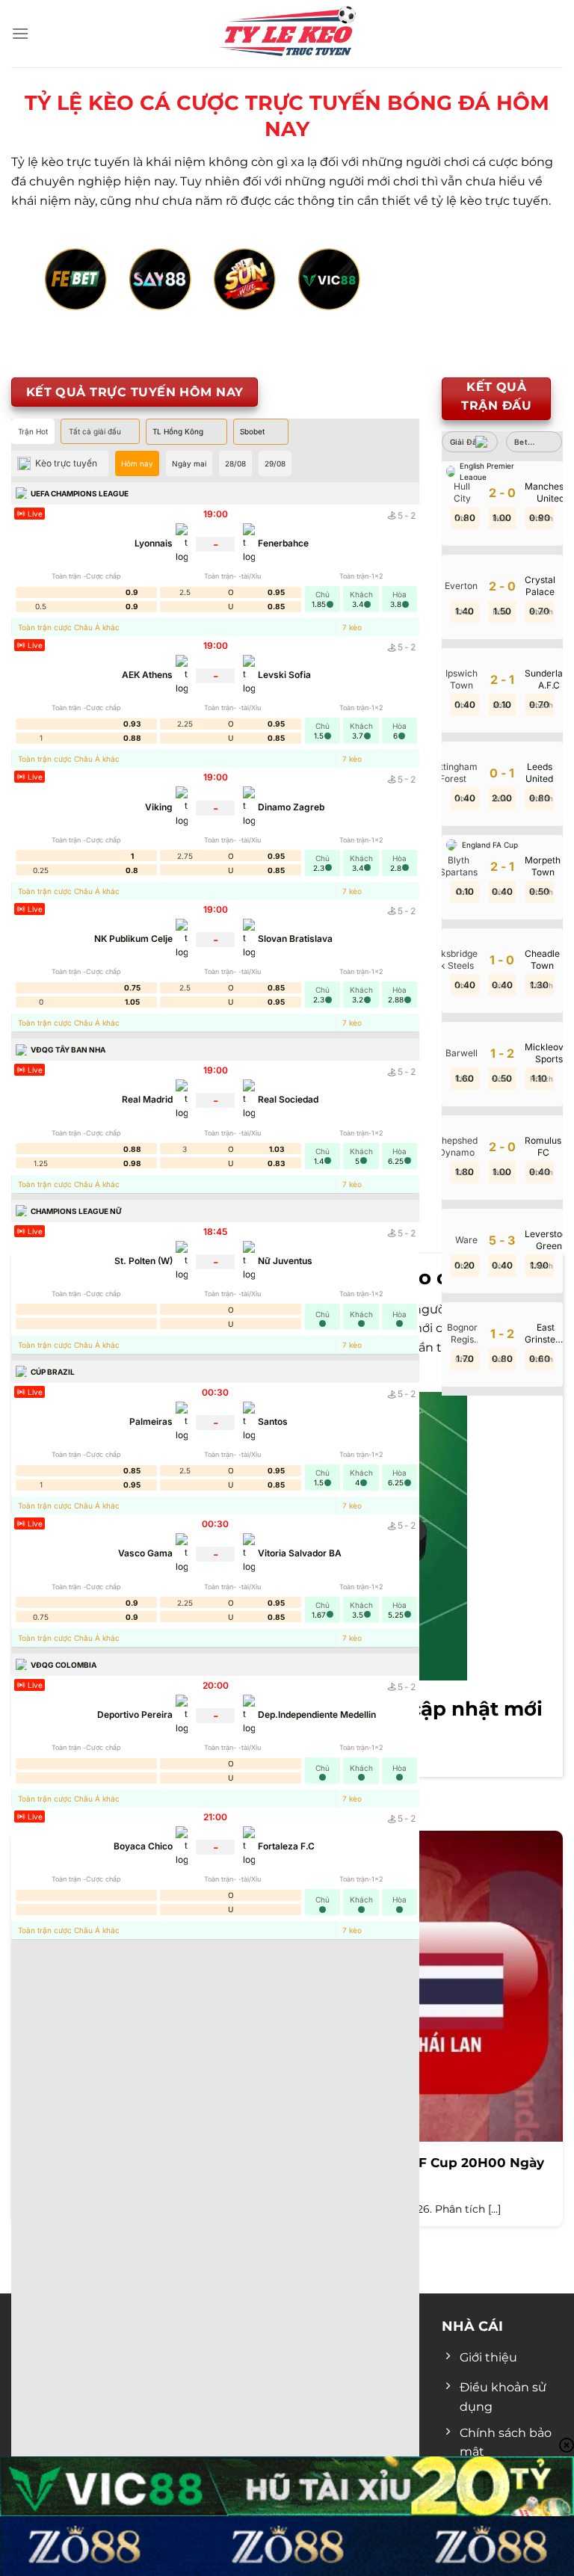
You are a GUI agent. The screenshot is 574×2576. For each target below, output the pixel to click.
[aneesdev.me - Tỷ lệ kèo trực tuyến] (287, 34)
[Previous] (63, 296)
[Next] (511, 296)
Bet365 (528, 442)
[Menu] (20, 33)
